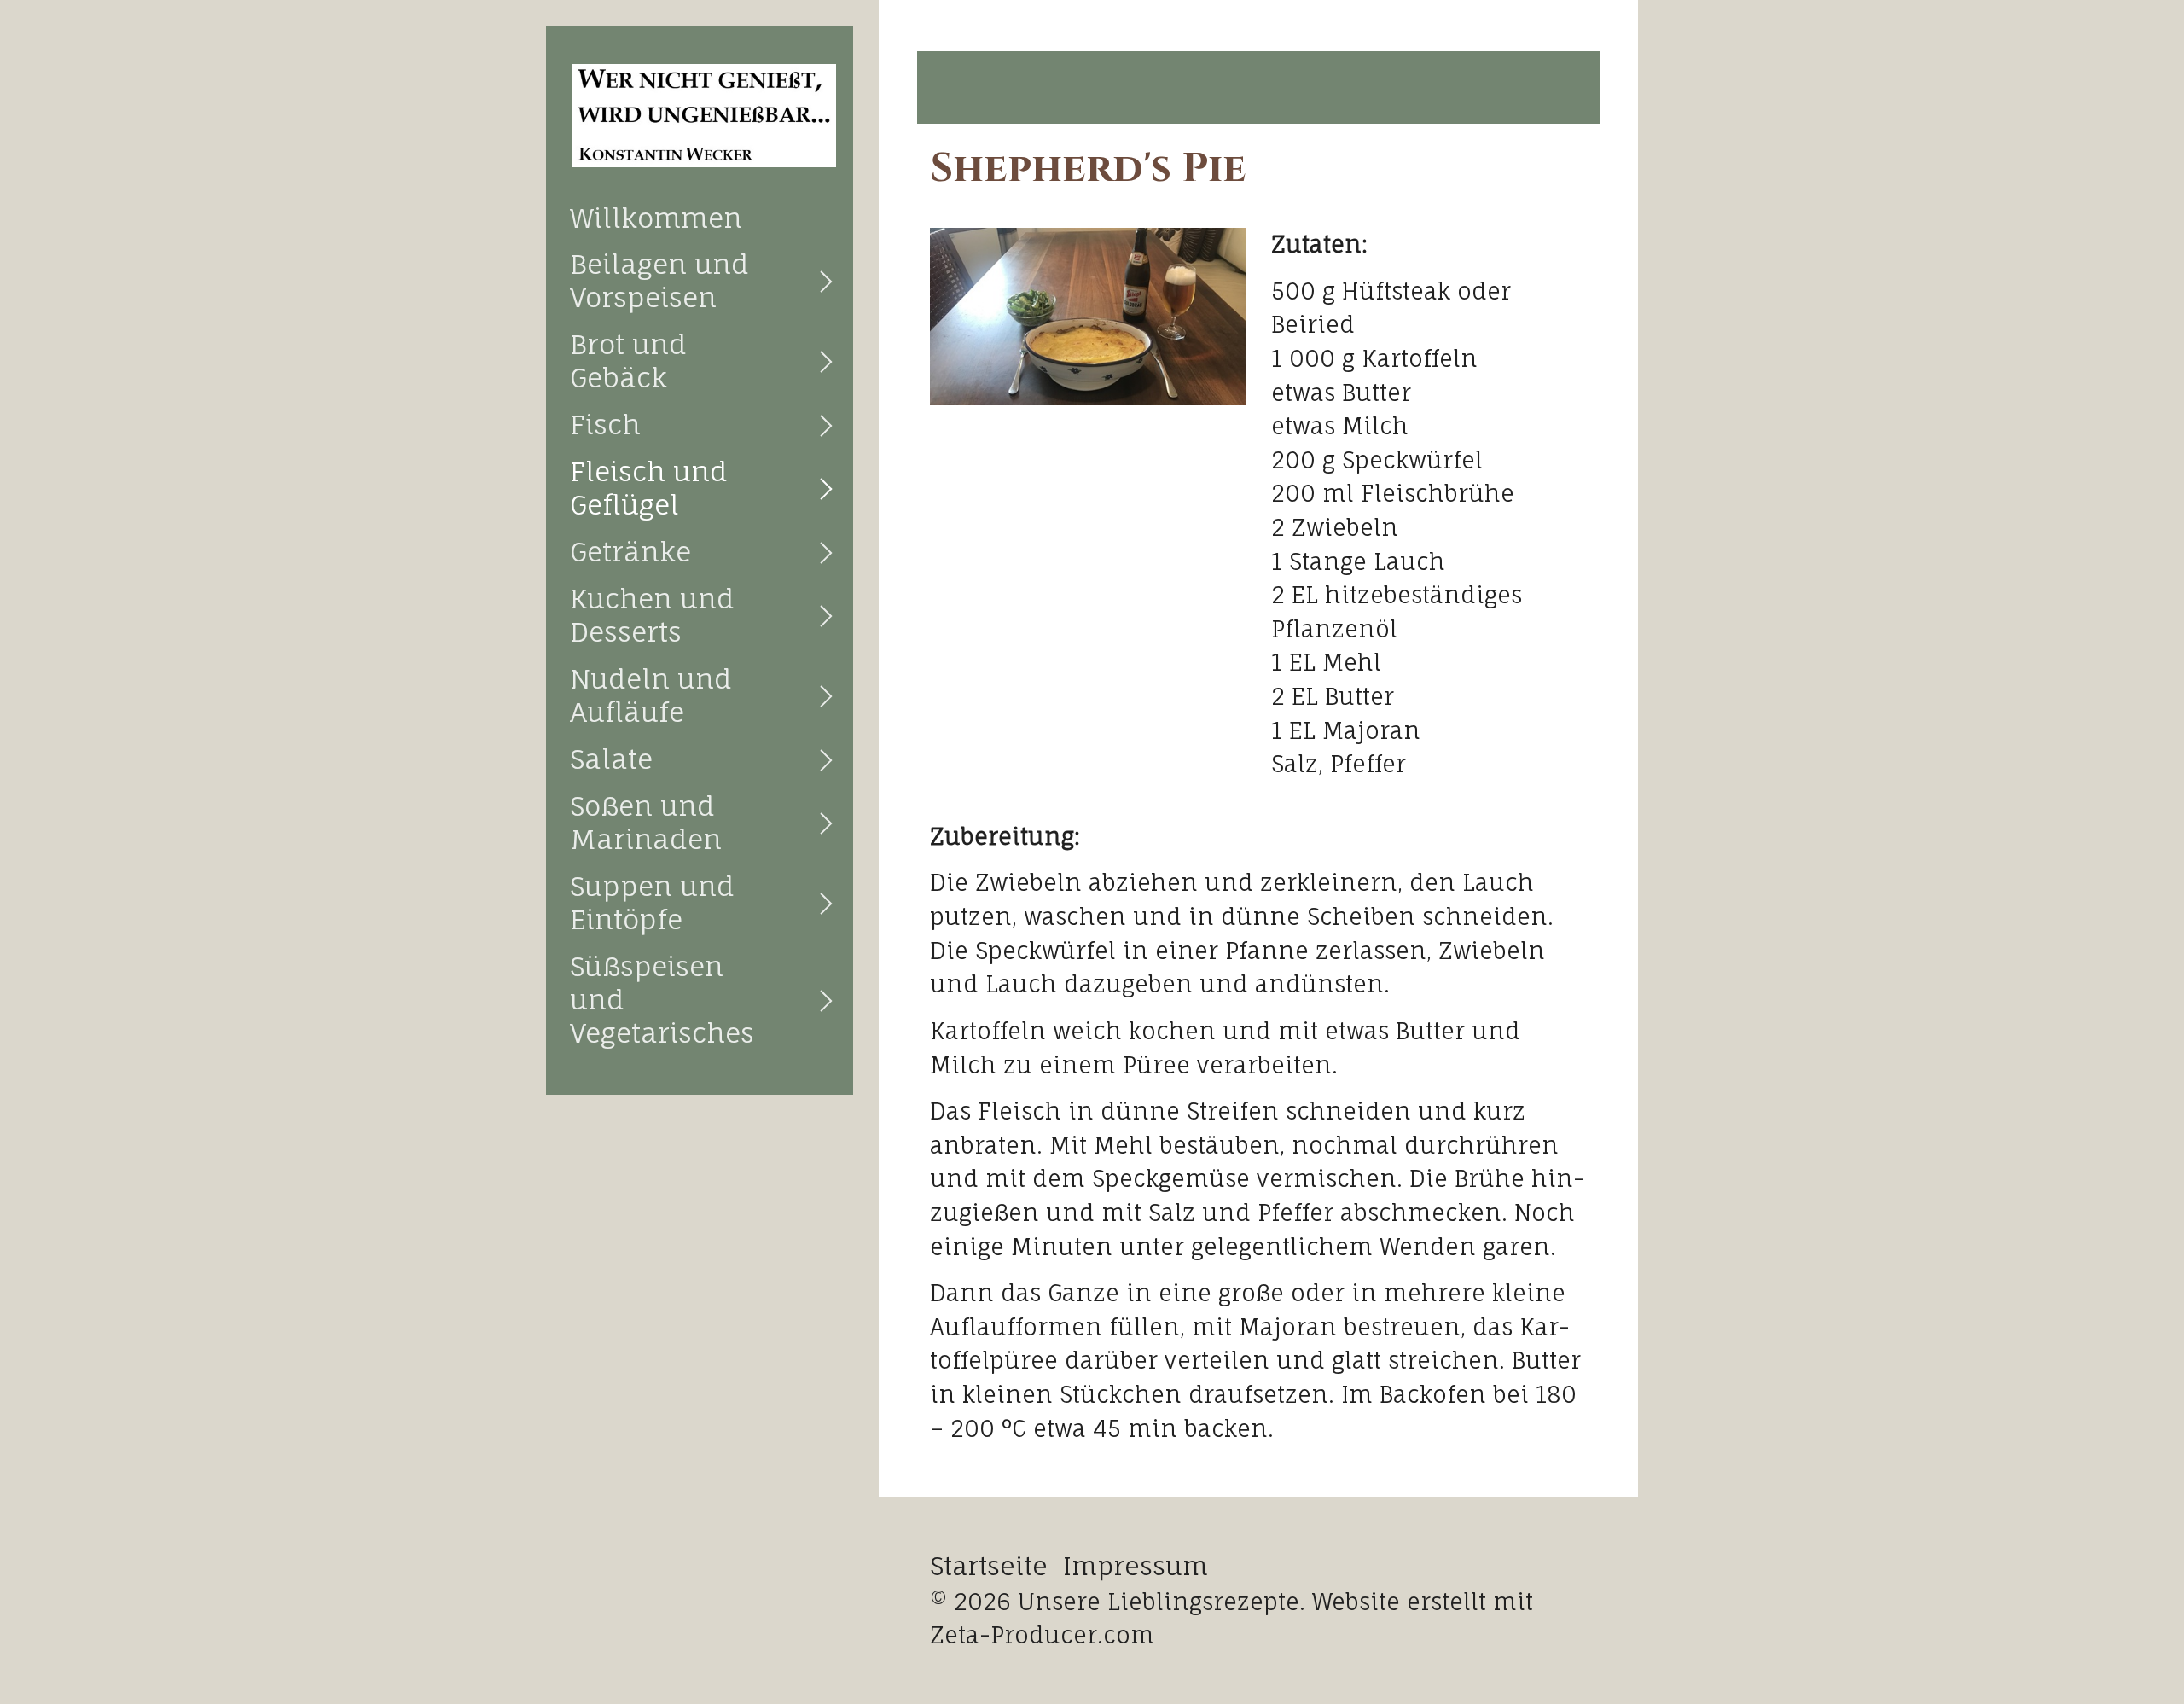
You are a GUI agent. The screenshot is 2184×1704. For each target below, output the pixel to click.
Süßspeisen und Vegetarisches (662, 1000)
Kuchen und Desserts (652, 615)
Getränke (630, 552)
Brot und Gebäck (628, 361)
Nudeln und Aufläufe (651, 695)
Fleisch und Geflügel (649, 488)
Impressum (1136, 1566)
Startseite (989, 1566)
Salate (611, 759)
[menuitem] (700, 218)
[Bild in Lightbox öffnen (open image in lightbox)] (1088, 317)
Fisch (605, 425)
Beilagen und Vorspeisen (659, 281)
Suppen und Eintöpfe (652, 903)
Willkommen (656, 218)
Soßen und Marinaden (646, 823)
